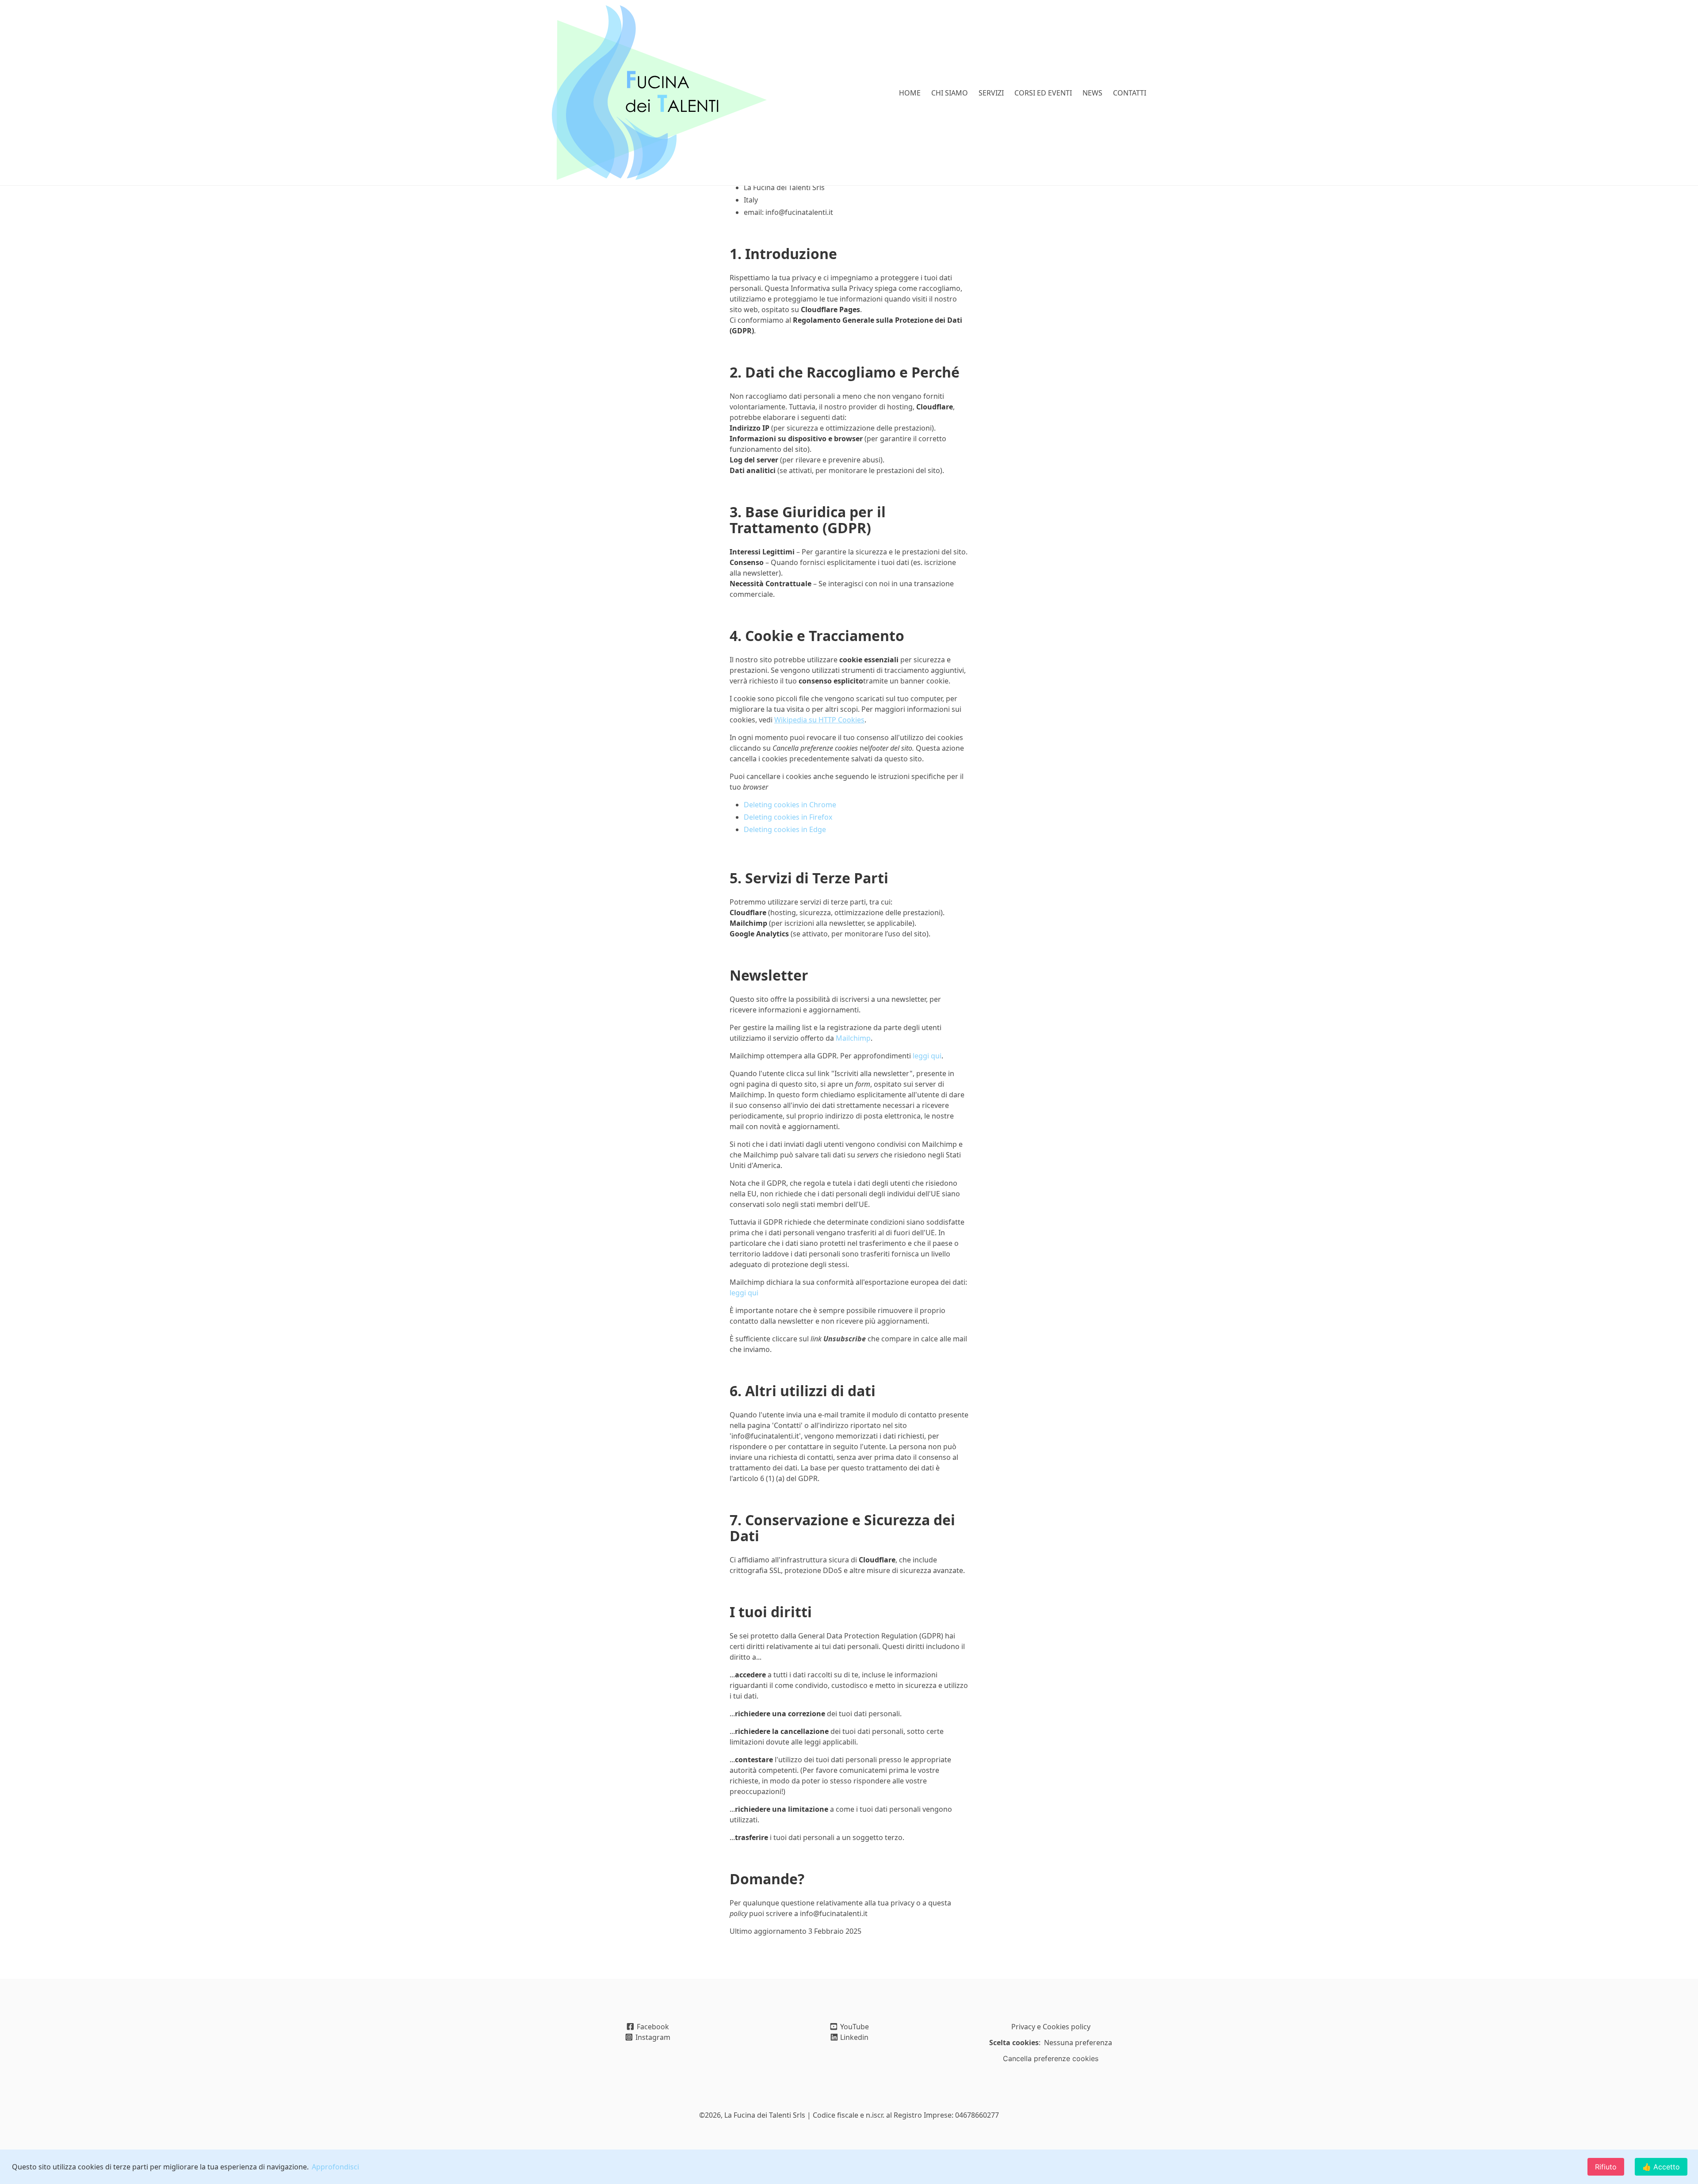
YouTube (854, 2027)
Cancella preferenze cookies (1051, 2058)
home (910, 93)
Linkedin (853, 2037)
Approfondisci (335, 2167)
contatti (1130, 93)
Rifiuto (1606, 2167)
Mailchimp (853, 1038)
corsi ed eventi (1043, 93)
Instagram (652, 2037)
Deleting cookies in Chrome (790, 805)
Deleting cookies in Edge (785, 829)
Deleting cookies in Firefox (788, 817)
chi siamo (950, 93)
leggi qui (927, 1056)
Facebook (652, 2027)
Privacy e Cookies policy (1051, 2027)
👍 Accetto (1661, 2167)
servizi (991, 93)
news (1092, 93)
